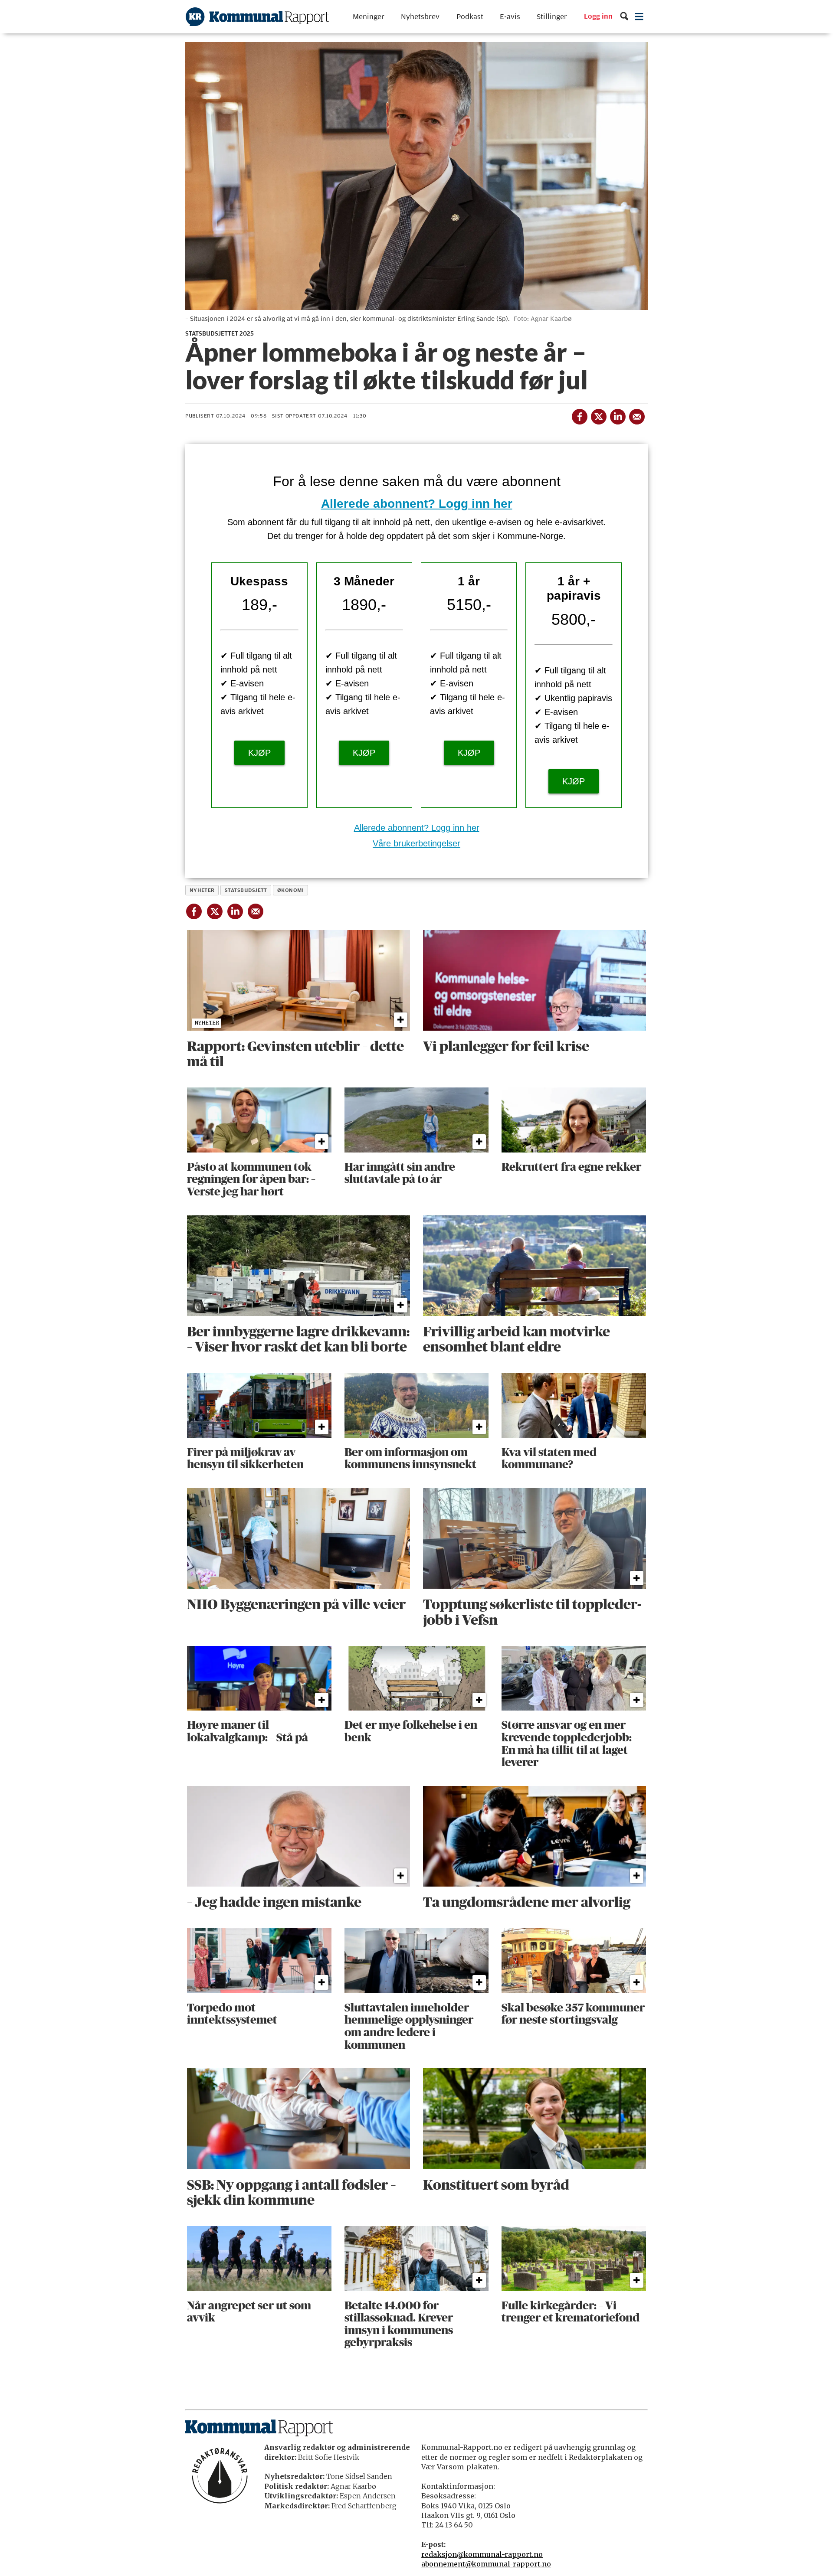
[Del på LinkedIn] (617, 415)
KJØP (259, 753)
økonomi (290, 890)
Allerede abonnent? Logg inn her (417, 504)
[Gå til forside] (257, 17)
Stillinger (552, 17)
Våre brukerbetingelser (416, 843)
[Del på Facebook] (579, 415)
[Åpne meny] (639, 17)
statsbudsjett (246, 890)
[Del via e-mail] (636, 415)
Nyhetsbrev (420, 17)
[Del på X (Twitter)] (598, 415)
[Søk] (624, 17)
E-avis (510, 17)
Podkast (470, 17)
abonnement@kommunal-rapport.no (486, 2564)
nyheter (202, 890)
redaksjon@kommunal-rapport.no (482, 2554)
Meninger (369, 17)
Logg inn (598, 17)
